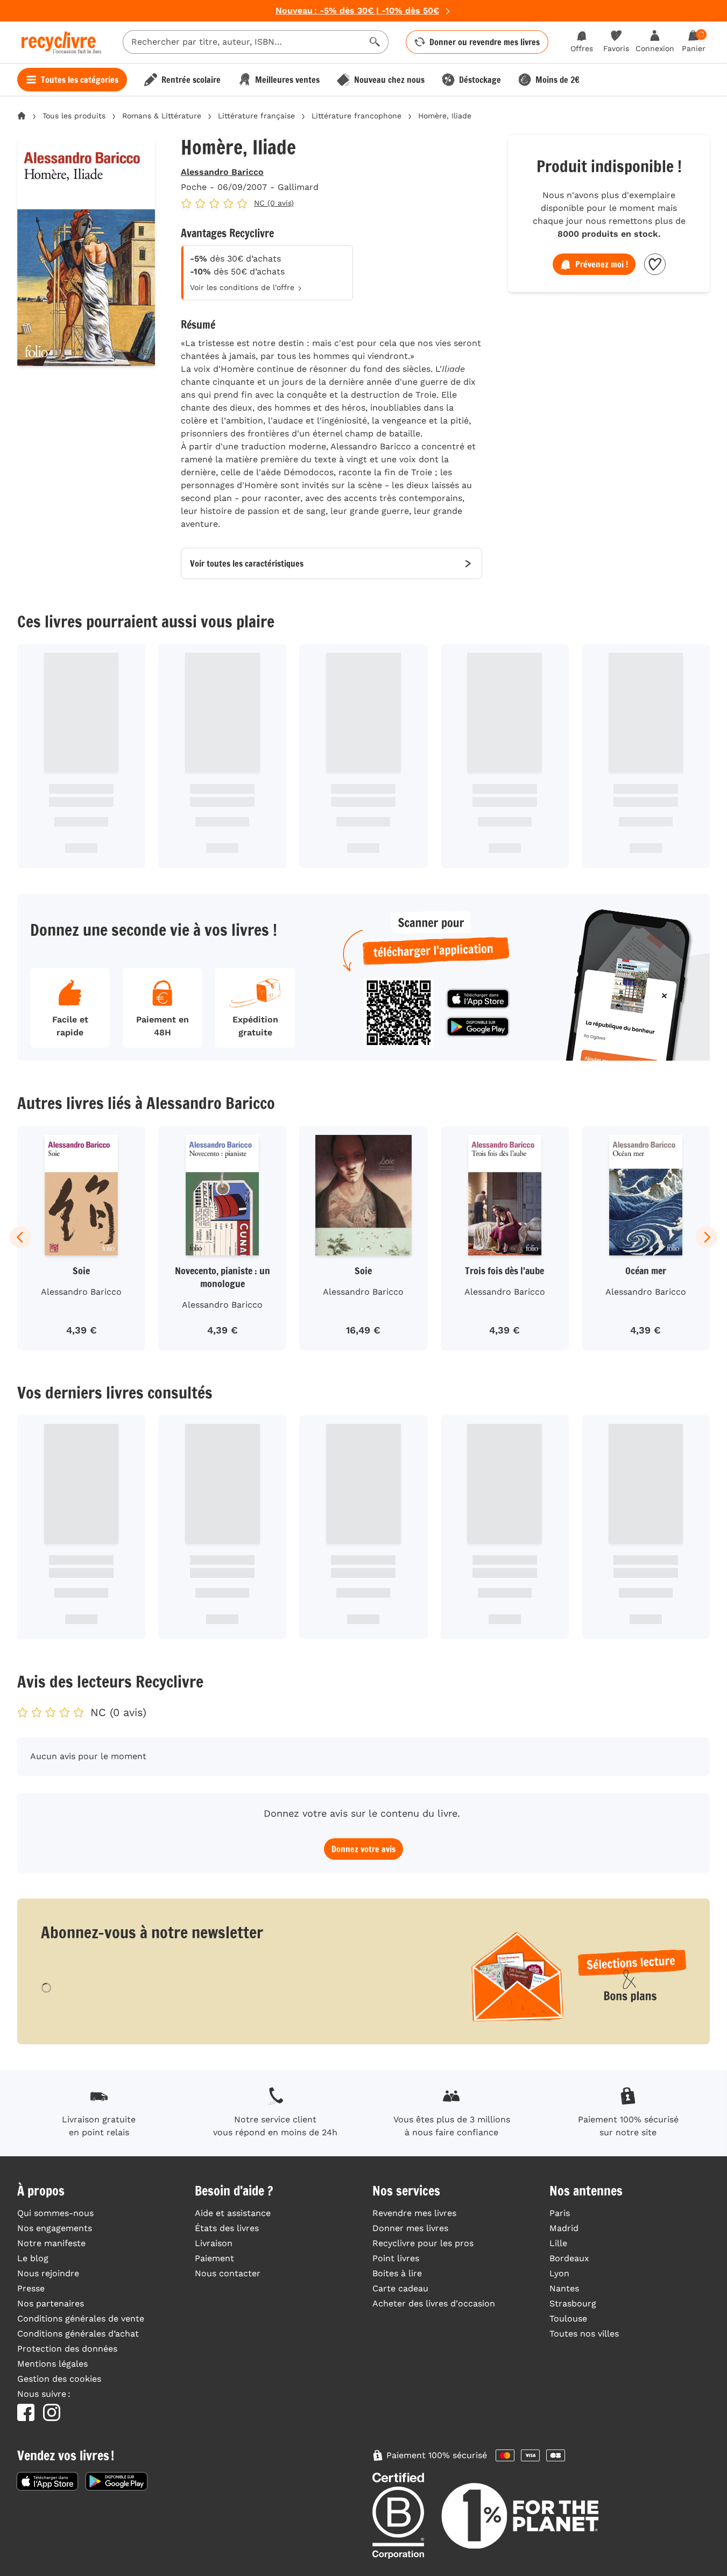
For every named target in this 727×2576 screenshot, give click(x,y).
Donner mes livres (410, 2228)
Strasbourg (573, 2303)
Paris (560, 2213)
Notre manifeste (51, 2243)
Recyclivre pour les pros (423, 2243)
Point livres (396, 2258)
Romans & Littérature (162, 116)
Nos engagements (55, 2228)
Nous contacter (228, 2273)
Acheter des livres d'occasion (434, 2303)
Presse (31, 2288)
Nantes (564, 2288)
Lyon (559, 2273)
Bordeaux (569, 2258)
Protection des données (67, 2349)
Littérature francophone (357, 116)
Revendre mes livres (414, 2213)
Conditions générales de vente (81, 2319)
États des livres (227, 2228)
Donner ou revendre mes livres (485, 42)
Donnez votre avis (363, 1849)
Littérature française (256, 116)
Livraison (214, 2243)
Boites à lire (397, 2273)
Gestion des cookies (59, 2379)
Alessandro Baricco (222, 172)
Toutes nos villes (584, 2334)
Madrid (564, 2228)
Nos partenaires (51, 2303)
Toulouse (568, 2319)
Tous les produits (74, 116)
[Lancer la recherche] (375, 42)
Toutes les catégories (80, 80)
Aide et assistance (233, 2213)
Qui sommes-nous (55, 2213)
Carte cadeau (400, 2288)
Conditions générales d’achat (78, 2334)
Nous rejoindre (48, 2273)
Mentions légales (52, 2364)
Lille (558, 2243)
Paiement (214, 2258)
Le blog (33, 2258)
